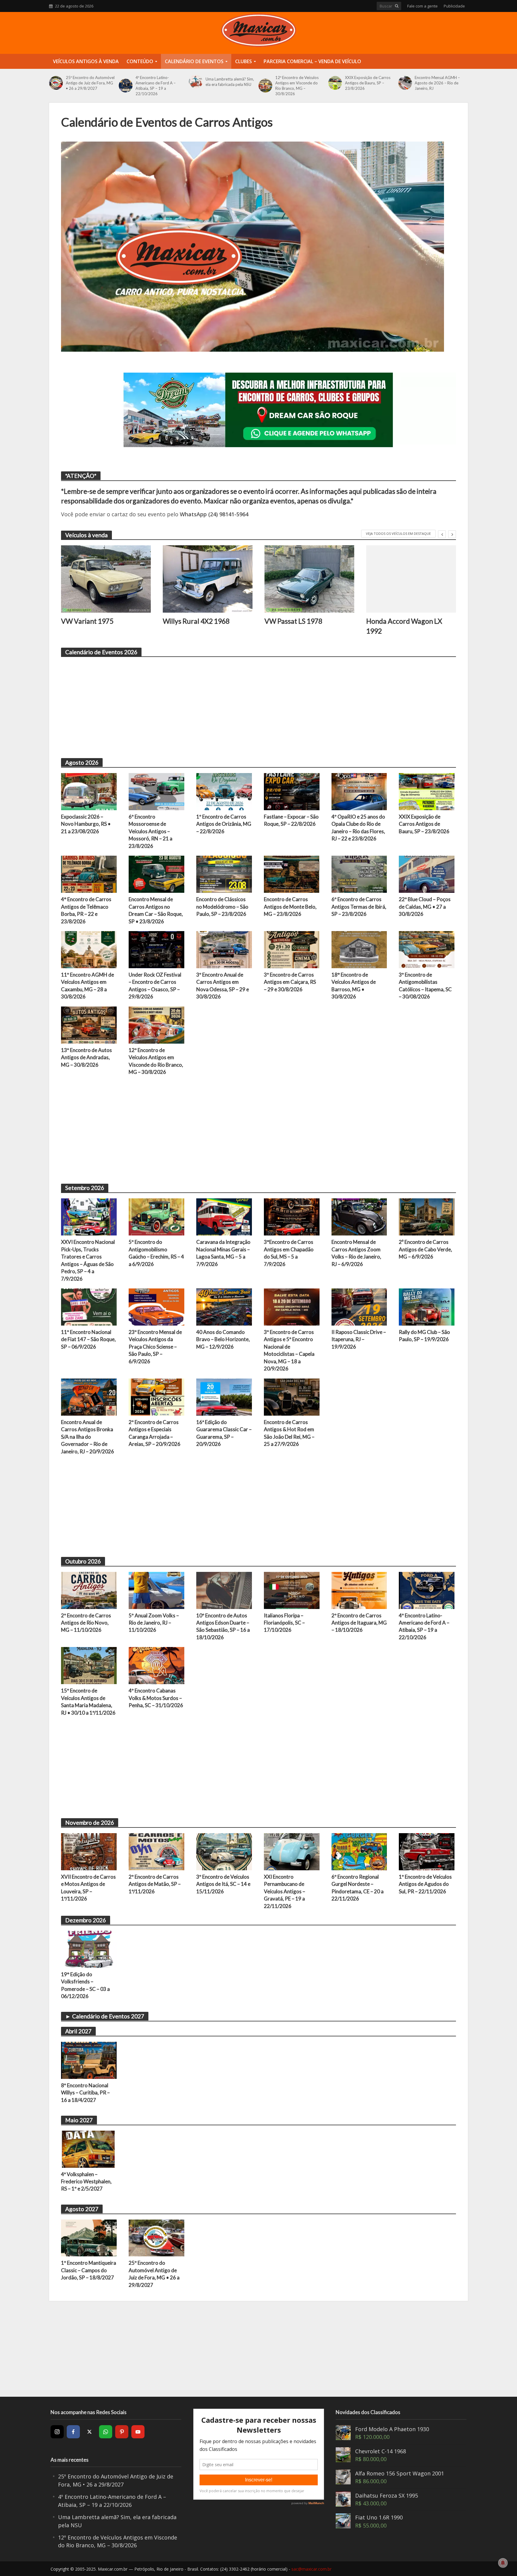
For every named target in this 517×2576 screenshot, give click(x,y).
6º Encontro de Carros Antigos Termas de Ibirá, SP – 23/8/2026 (359, 907)
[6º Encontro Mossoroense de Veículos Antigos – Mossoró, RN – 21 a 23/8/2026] (156, 791)
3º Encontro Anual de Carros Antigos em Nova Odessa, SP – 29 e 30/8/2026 (223, 986)
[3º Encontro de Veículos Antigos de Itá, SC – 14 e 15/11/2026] (224, 1851)
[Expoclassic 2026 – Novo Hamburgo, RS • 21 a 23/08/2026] (89, 791)
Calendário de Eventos (194, 61)
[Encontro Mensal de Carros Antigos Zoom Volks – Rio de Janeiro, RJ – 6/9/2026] (359, 1216)
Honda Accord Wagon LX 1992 (404, 626)
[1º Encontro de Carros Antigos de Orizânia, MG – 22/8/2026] (224, 791)
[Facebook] (73, 2432)
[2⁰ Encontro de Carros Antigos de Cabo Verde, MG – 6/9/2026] (427, 1216)
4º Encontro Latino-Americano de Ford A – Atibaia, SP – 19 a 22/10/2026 (156, 86)
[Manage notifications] (503, 2563)
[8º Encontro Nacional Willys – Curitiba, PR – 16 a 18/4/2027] (89, 2059)
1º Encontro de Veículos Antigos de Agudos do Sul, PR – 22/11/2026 (425, 1884)
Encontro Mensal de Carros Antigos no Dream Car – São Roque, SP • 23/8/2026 (156, 910)
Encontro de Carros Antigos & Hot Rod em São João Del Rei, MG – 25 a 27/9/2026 (289, 1433)
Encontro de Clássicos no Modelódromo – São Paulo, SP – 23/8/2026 (222, 907)
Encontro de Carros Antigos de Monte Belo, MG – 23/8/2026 (290, 907)
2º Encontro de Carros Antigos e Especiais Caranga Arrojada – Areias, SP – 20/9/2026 (155, 1433)
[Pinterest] (122, 2432)
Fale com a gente (422, 6)
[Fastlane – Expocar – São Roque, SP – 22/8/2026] (292, 791)
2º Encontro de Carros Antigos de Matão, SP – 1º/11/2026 (155, 1884)
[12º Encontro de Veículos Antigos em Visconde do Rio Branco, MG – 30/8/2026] (265, 86)
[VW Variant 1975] (106, 579)
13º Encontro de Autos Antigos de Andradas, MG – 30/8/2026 (86, 1057)
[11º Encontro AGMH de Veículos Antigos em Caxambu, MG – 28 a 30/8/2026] (89, 949)
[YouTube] (138, 2432)
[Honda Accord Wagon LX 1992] (411, 579)
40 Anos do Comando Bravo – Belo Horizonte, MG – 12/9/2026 (223, 1339)
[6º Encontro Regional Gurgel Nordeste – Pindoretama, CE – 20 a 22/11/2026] (359, 1851)
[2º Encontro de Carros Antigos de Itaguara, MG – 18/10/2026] (359, 1590)
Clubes (244, 61)
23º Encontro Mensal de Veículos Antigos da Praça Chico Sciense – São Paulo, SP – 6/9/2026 (155, 1347)
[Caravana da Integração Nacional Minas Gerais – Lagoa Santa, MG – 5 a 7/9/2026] (224, 1216)
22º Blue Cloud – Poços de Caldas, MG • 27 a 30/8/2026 (425, 907)
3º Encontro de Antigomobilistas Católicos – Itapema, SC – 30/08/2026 (425, 986)
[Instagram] (57, 2432)
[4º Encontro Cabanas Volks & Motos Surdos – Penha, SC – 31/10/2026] (156, 1665)
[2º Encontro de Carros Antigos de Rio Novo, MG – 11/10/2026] (89, 1590)
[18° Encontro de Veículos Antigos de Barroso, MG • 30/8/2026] (359, 949)
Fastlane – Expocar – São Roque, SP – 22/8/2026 (291, 820)
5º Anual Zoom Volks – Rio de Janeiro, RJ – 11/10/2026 (154, 1623)
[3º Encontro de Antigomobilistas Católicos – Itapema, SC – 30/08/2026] (427, 949)
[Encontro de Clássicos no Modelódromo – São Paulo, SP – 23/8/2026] (224, 874)
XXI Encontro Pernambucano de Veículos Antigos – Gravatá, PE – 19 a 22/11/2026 (285, 1891)
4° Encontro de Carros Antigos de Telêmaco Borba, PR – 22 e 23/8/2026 (86, 910)
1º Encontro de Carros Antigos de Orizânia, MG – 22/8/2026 (224, 824)
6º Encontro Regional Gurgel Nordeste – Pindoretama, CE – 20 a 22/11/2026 (358, 1888)
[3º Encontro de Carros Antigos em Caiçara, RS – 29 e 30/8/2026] (292, 949)
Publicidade (454, 6)
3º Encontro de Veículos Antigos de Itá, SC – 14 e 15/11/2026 (223, 1884)
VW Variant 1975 (87, 621)
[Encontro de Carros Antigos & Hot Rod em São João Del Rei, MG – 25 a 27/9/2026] (292, 1396)
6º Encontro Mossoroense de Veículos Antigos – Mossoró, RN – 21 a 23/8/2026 (150, 831)
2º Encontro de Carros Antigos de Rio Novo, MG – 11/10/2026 (86, 1623)
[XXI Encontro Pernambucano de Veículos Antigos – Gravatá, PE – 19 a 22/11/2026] (292, 1851)
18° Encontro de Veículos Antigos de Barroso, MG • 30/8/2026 (354, 986)
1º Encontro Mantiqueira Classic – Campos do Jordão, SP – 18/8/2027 (89, 2270)
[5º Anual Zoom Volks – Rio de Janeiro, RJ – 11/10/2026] (156, 1590)
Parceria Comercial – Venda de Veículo (312, 61)
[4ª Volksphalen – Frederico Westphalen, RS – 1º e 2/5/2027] (89, 2148)
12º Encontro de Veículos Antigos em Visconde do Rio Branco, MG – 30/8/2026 (297, 86)
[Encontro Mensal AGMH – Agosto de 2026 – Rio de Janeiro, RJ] (405, 83)
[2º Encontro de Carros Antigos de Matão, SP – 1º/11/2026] (156, 1851)
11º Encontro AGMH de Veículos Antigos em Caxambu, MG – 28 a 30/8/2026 (88, 986)
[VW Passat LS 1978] (309, 579)
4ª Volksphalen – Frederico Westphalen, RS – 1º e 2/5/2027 (86, 2182)
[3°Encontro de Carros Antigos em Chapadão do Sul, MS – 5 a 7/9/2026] (292, 1216)
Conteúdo (140, 61)
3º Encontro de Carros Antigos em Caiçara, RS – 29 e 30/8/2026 (290, 982)
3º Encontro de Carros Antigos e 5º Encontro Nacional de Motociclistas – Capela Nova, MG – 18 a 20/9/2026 (289, 1350)
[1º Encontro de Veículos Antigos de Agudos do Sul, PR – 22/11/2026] (427, 1851)
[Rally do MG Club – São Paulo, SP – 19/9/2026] (427, 1306)
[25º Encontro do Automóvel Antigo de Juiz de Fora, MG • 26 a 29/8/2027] (56, 83)
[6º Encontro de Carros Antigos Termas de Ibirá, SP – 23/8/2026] (359, 874)
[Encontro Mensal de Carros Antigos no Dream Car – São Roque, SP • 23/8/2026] (156, 874)
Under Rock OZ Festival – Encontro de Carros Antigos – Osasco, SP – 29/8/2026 (155, 986)
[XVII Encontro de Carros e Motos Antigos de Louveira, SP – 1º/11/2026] (89, 1851)
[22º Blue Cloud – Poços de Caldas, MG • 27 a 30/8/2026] (427, 874)
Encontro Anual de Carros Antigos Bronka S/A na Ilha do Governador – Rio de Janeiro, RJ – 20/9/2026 (88, 1437)
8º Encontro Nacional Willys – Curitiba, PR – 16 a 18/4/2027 (85, 2093)
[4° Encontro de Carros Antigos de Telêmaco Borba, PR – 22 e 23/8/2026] (89, 874)
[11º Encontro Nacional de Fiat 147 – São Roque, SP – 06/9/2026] (89, 1306)
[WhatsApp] (106, 2432)
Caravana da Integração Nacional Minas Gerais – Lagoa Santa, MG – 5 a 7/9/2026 (223, 1253)
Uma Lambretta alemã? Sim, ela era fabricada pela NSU (230, 82)
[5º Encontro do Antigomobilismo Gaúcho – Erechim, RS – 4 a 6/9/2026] (156, 1216)
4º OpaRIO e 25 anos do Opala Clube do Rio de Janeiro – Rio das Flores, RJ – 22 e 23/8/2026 (358, 828)
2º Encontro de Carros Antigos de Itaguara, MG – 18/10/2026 (359, 1623)
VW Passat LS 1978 (293, 621)
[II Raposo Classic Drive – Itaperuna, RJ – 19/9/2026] (359, 1306)
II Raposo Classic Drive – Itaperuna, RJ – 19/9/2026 (359, 1339)
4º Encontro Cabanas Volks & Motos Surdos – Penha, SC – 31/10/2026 (156, 1698)
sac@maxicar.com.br (311, 2569)
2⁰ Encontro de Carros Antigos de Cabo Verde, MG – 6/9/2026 (425, 1249)
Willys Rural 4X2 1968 (196, 621)
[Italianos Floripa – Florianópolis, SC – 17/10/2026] (292, 1590)
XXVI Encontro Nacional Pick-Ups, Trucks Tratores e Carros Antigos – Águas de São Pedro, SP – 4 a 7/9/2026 (88, 1260)
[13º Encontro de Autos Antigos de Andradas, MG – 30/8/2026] (89, 1024)
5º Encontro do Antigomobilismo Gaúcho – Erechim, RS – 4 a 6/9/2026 (156, 1253)
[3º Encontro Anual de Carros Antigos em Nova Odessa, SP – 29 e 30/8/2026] (224, 949)
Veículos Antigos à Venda (86, 61)
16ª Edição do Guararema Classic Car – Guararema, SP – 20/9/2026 (224, 1433)
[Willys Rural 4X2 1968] (208, 579)
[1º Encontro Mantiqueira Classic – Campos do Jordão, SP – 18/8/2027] (89, 2237)
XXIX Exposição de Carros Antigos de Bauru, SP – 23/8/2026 (368, 83)
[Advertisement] (241, 704)
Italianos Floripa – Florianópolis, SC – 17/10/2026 (284, 1623)
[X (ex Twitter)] (89, 2432)
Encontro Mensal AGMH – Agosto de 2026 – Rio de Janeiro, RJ (437, 83)
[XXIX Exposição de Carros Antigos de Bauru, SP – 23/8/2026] (335, 83)
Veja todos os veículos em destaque (398, 533)
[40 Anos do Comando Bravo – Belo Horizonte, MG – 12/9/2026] (224, 1306)
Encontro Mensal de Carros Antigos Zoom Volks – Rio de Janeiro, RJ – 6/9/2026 (356, 1253)
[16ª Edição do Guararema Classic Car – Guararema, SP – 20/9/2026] (224, 1396)
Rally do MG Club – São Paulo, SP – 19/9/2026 (424, 1336)
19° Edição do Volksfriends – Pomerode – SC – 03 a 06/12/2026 (85, 1985)
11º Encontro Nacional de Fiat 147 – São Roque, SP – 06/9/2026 (88, 1339)
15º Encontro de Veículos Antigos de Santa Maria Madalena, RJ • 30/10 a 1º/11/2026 (88, 1701)
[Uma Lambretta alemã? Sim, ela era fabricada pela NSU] (196, 82)
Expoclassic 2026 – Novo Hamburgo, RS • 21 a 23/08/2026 (86, 824)
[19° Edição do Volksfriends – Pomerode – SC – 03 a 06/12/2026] (89, 1948)
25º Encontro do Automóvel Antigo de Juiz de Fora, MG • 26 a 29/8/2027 (90, 83)
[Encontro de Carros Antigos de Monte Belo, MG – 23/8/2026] (292, 874)
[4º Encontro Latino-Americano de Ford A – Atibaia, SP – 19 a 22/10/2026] (126, 86)
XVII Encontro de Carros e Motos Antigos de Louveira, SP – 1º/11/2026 (88, 1888)
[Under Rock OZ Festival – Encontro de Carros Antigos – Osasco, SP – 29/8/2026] (156, 949)
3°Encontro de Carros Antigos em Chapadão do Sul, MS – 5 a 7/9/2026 (289, 1253)
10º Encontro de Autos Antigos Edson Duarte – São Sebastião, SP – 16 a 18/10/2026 (223, 1626)
